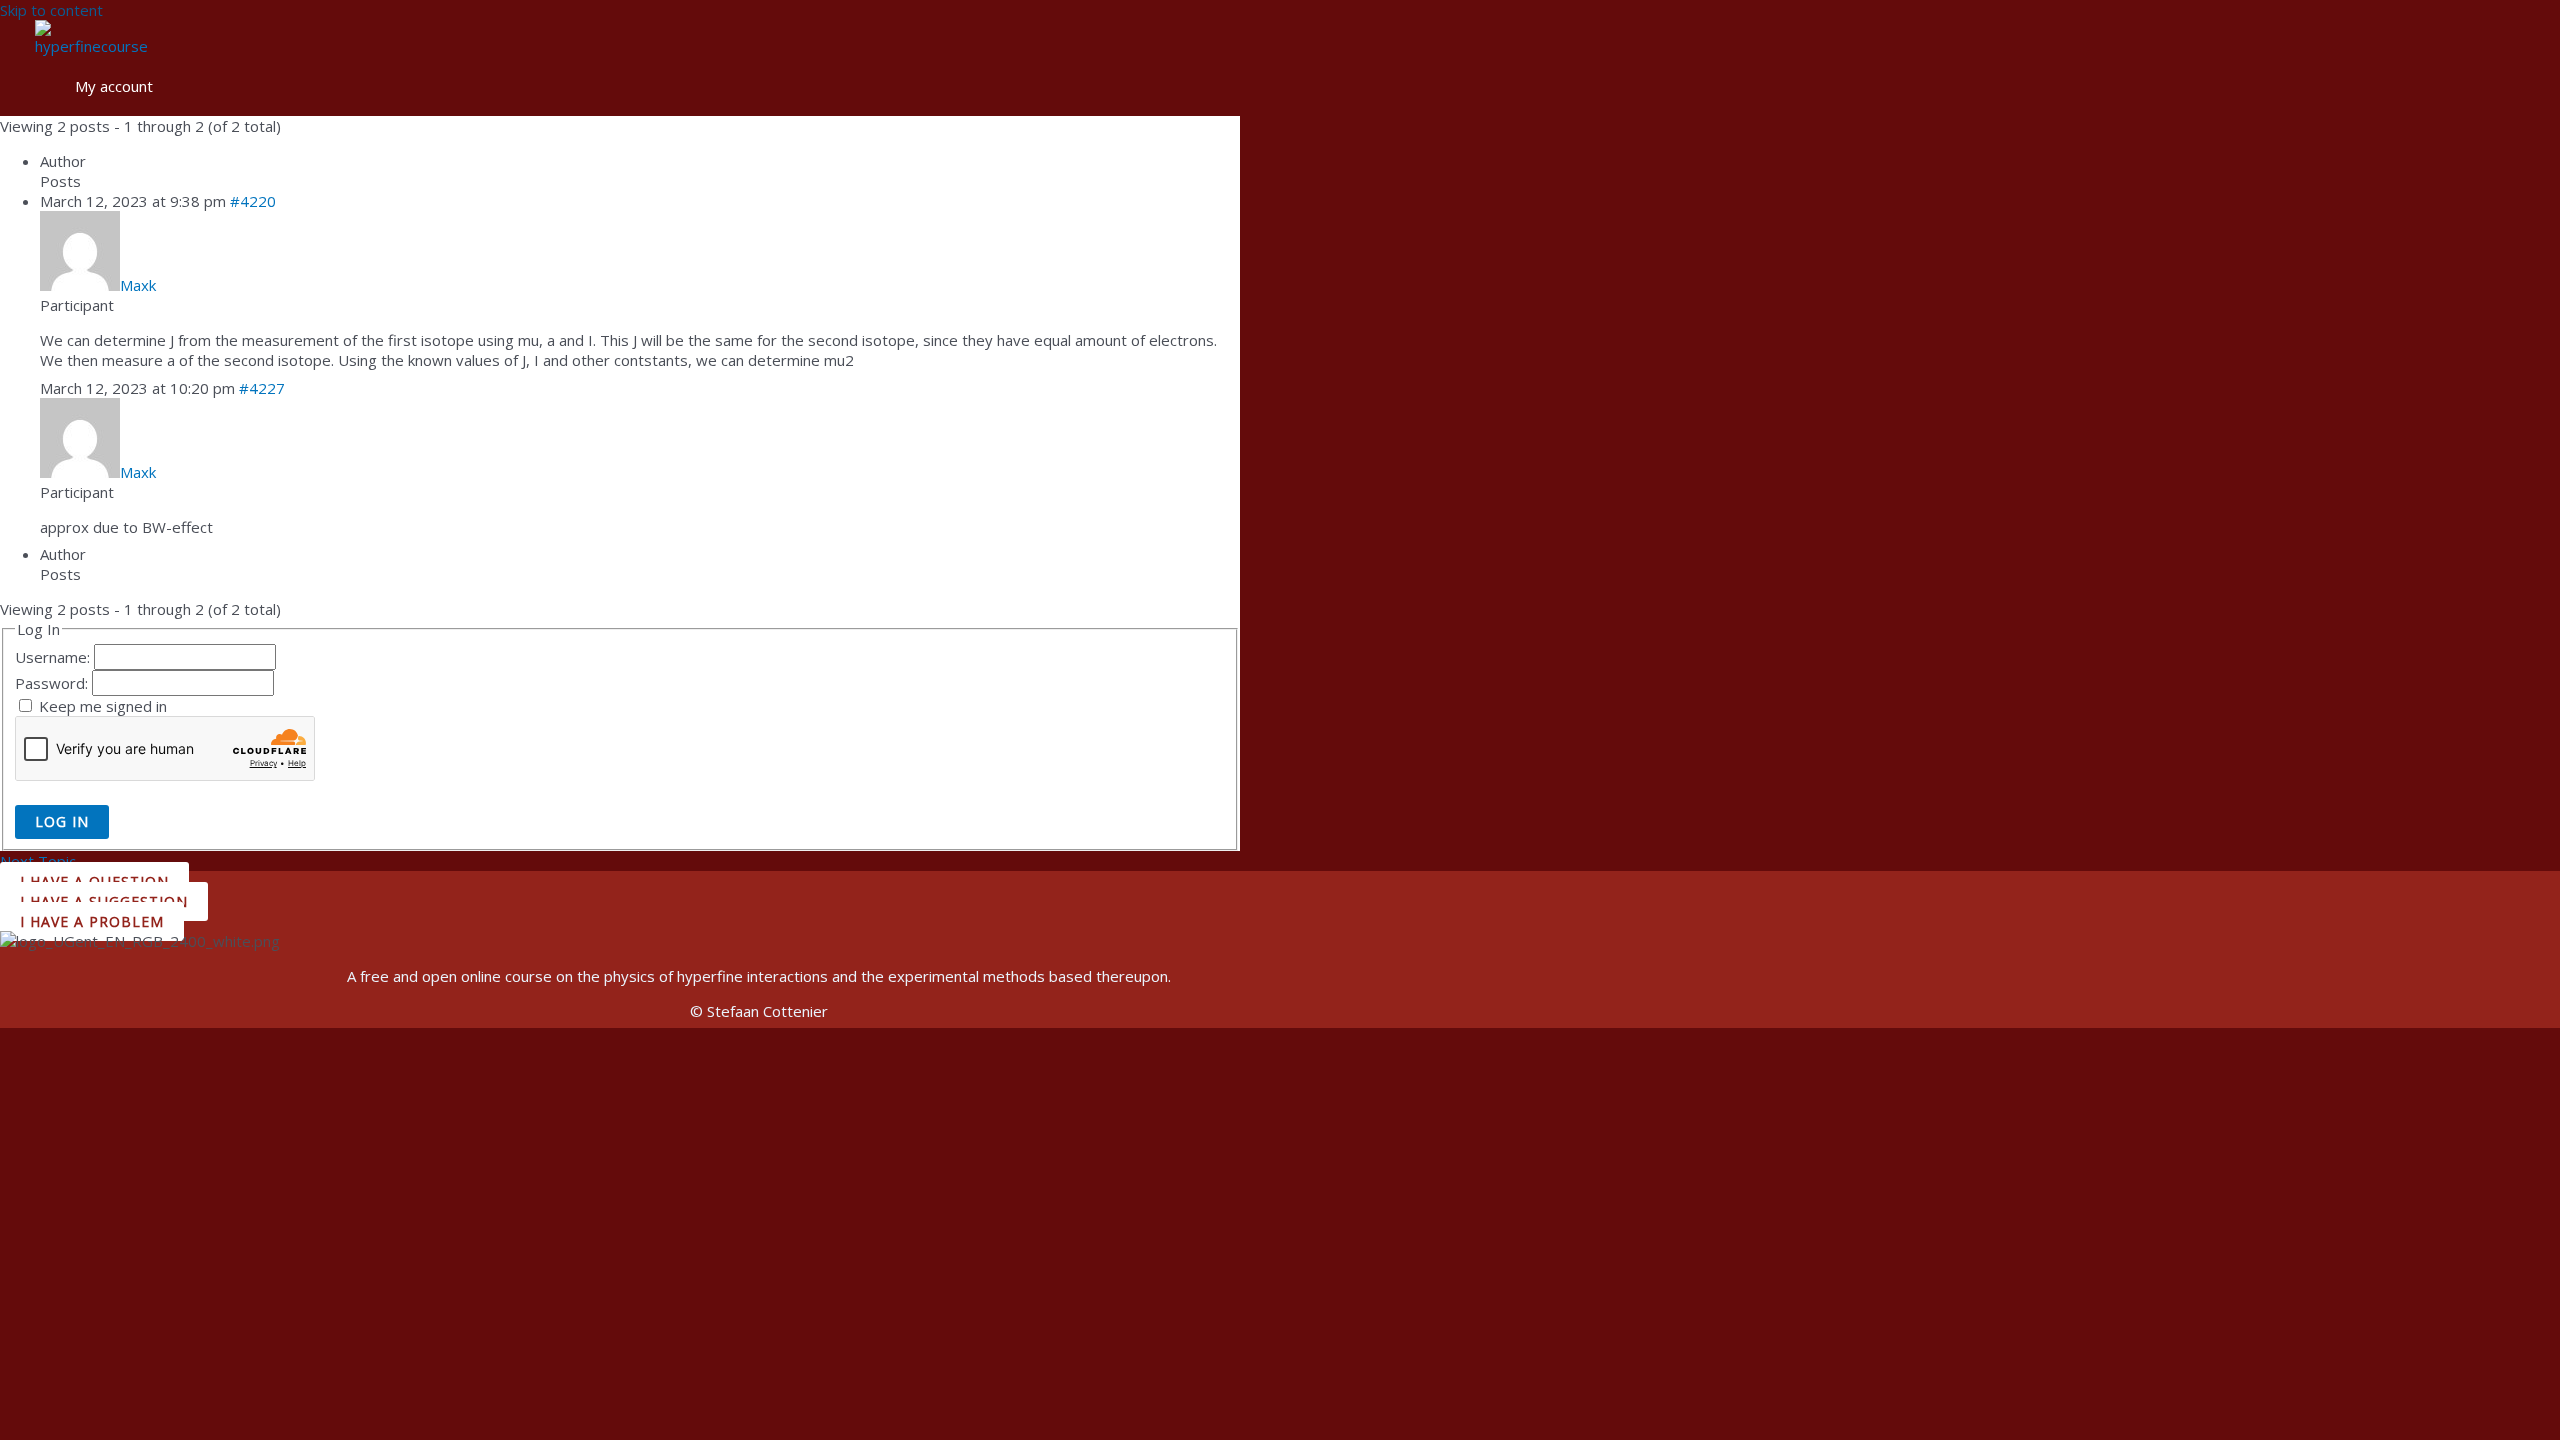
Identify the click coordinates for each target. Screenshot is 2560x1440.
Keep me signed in (103, 706)
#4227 (262, 388)
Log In (62, 821)
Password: (53, 683)
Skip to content (51, 10)
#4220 (253, 201)
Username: (54, 657)
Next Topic (47, 861)
